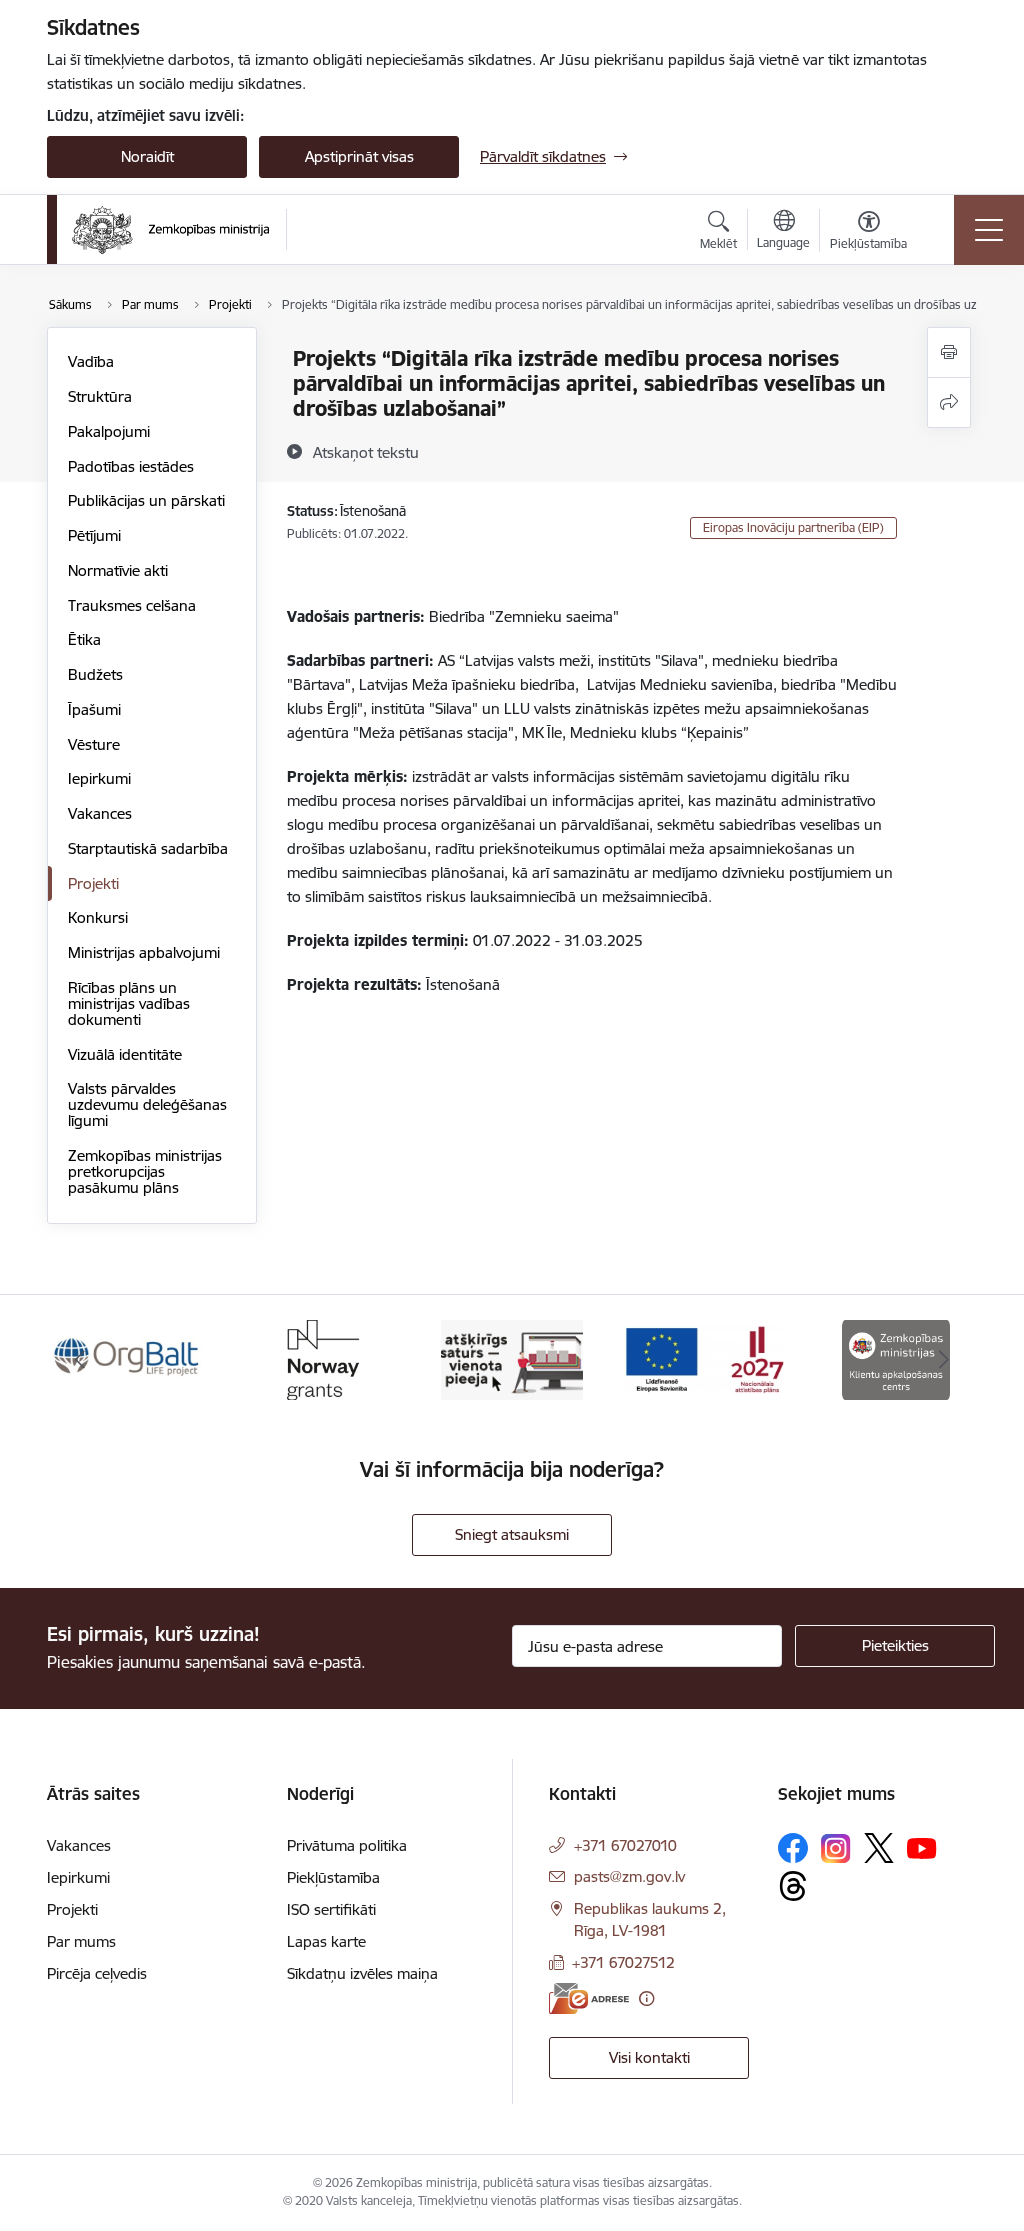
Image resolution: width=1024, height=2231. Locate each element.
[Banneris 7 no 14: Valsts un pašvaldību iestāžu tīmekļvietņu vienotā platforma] (511, 1358)
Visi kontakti (649, 2057)
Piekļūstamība (333, 1877)
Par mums (81, 1941)
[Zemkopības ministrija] (170, 230)
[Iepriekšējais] (80, 1360)
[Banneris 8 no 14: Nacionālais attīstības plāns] (704, 1358)
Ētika (84, 639)
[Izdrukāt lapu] (949, 352)
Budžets (95, 674)
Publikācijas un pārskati (146, 500)
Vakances (100, 813)
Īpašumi (94, 709)
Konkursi (98, 917)
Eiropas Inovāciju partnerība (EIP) (793, 527)
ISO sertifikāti (331, 1909)
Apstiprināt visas (359, 156)
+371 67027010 (625, 1845)
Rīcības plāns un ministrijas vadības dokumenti (129, 1003)
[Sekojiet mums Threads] (793, 1886)
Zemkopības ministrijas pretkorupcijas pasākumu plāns (145, 1171)
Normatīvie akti (118, 570)
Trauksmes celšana (132, 605)
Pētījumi (94, 535)
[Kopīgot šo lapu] (949, 402)
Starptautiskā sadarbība (148, 848)
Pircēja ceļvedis (97, 1973)
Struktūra (100, 396)
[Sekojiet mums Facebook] (793, 1848)
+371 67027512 (623, 1962)
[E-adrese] (589, 1998)
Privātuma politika (347, 1845)
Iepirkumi (99, 778)
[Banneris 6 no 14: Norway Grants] (320, 1358)
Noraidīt (147, 156)
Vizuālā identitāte (125, 1054)
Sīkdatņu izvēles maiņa (362, 1973)
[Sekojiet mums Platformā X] (879, 1848)
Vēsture (94, 744)
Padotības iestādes (131, 466)
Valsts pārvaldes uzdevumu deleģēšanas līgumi (147, 1104)
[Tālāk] (944, 1360)
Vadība (91, 361)
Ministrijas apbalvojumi (144, 952)
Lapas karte (326, 1941)
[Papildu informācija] (646, 1998)
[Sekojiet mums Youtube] (922, 1847)
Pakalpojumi (109, 431)
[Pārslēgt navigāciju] (989, 230)
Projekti (93, 883)
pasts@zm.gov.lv (629, 1876)
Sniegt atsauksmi (512, 1534)
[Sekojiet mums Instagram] (836, 1848)
